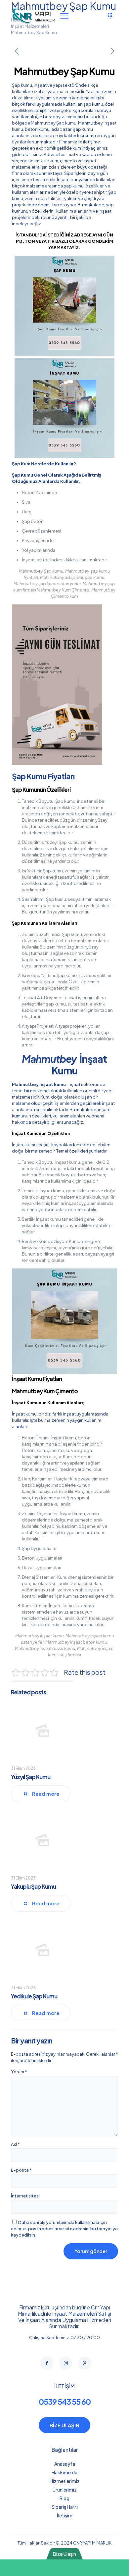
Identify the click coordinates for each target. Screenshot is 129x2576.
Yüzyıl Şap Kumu (31, 1777)
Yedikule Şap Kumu (34, 1996)
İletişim (65, 2515)
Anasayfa (65, 2464)
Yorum (19, 2072)
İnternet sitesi (25, 2196)
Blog (64, 2498)
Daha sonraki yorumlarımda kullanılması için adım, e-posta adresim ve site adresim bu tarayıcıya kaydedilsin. (64, 2229)
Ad (15, 2144)
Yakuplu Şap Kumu (33, 1886)
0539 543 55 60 (65, 2402)
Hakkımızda (64, 2472)
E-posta (21, 2170)
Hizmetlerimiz (65, 2481)
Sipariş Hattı (65, 2507)
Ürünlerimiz (65, 2490)
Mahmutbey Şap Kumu (34, 32)
